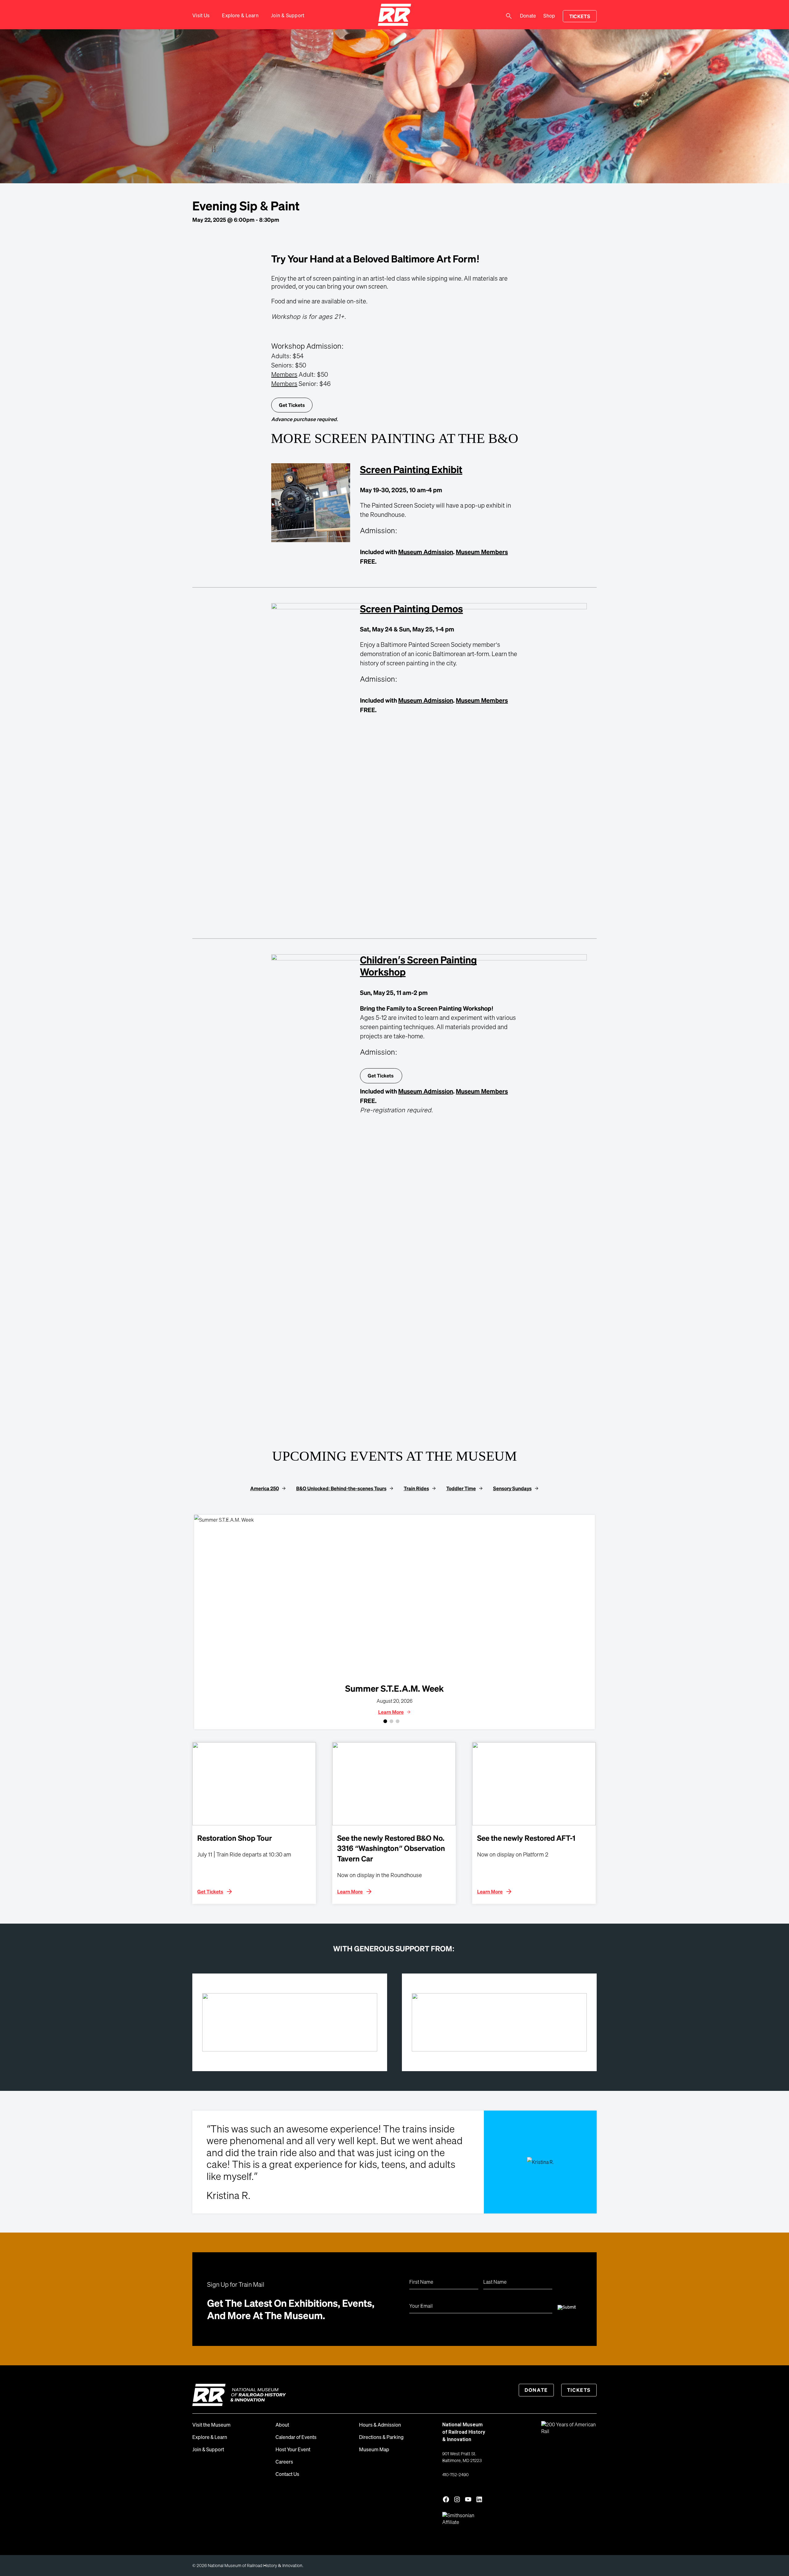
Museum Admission (426, 552)
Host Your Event (293, 2449)
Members (284, 374)
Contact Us (287, 2474)
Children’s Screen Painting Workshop (418, 965)
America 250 (265, 1488)
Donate (528, 16)
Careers (284, 2462)
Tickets (580, 16)
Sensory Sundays (512, 1488)
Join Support (288, 15)
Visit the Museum (211, 2425)
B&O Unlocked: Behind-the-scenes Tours (341, 1488)
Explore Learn (240, 15)
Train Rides (416, 1488)
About (282, 2425)
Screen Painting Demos (411, 608)
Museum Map (374, 2449)
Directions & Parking (381, 2437)
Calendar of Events (296, 2437)
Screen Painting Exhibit (411, 469)
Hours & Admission (380, 2425)
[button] (385, 1721)
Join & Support (208, 2449)
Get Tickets (292, 405)
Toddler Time (461, 1488)
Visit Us (201, 15)
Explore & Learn (210, 2437)
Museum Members (482, 552)
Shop (549, 16)
